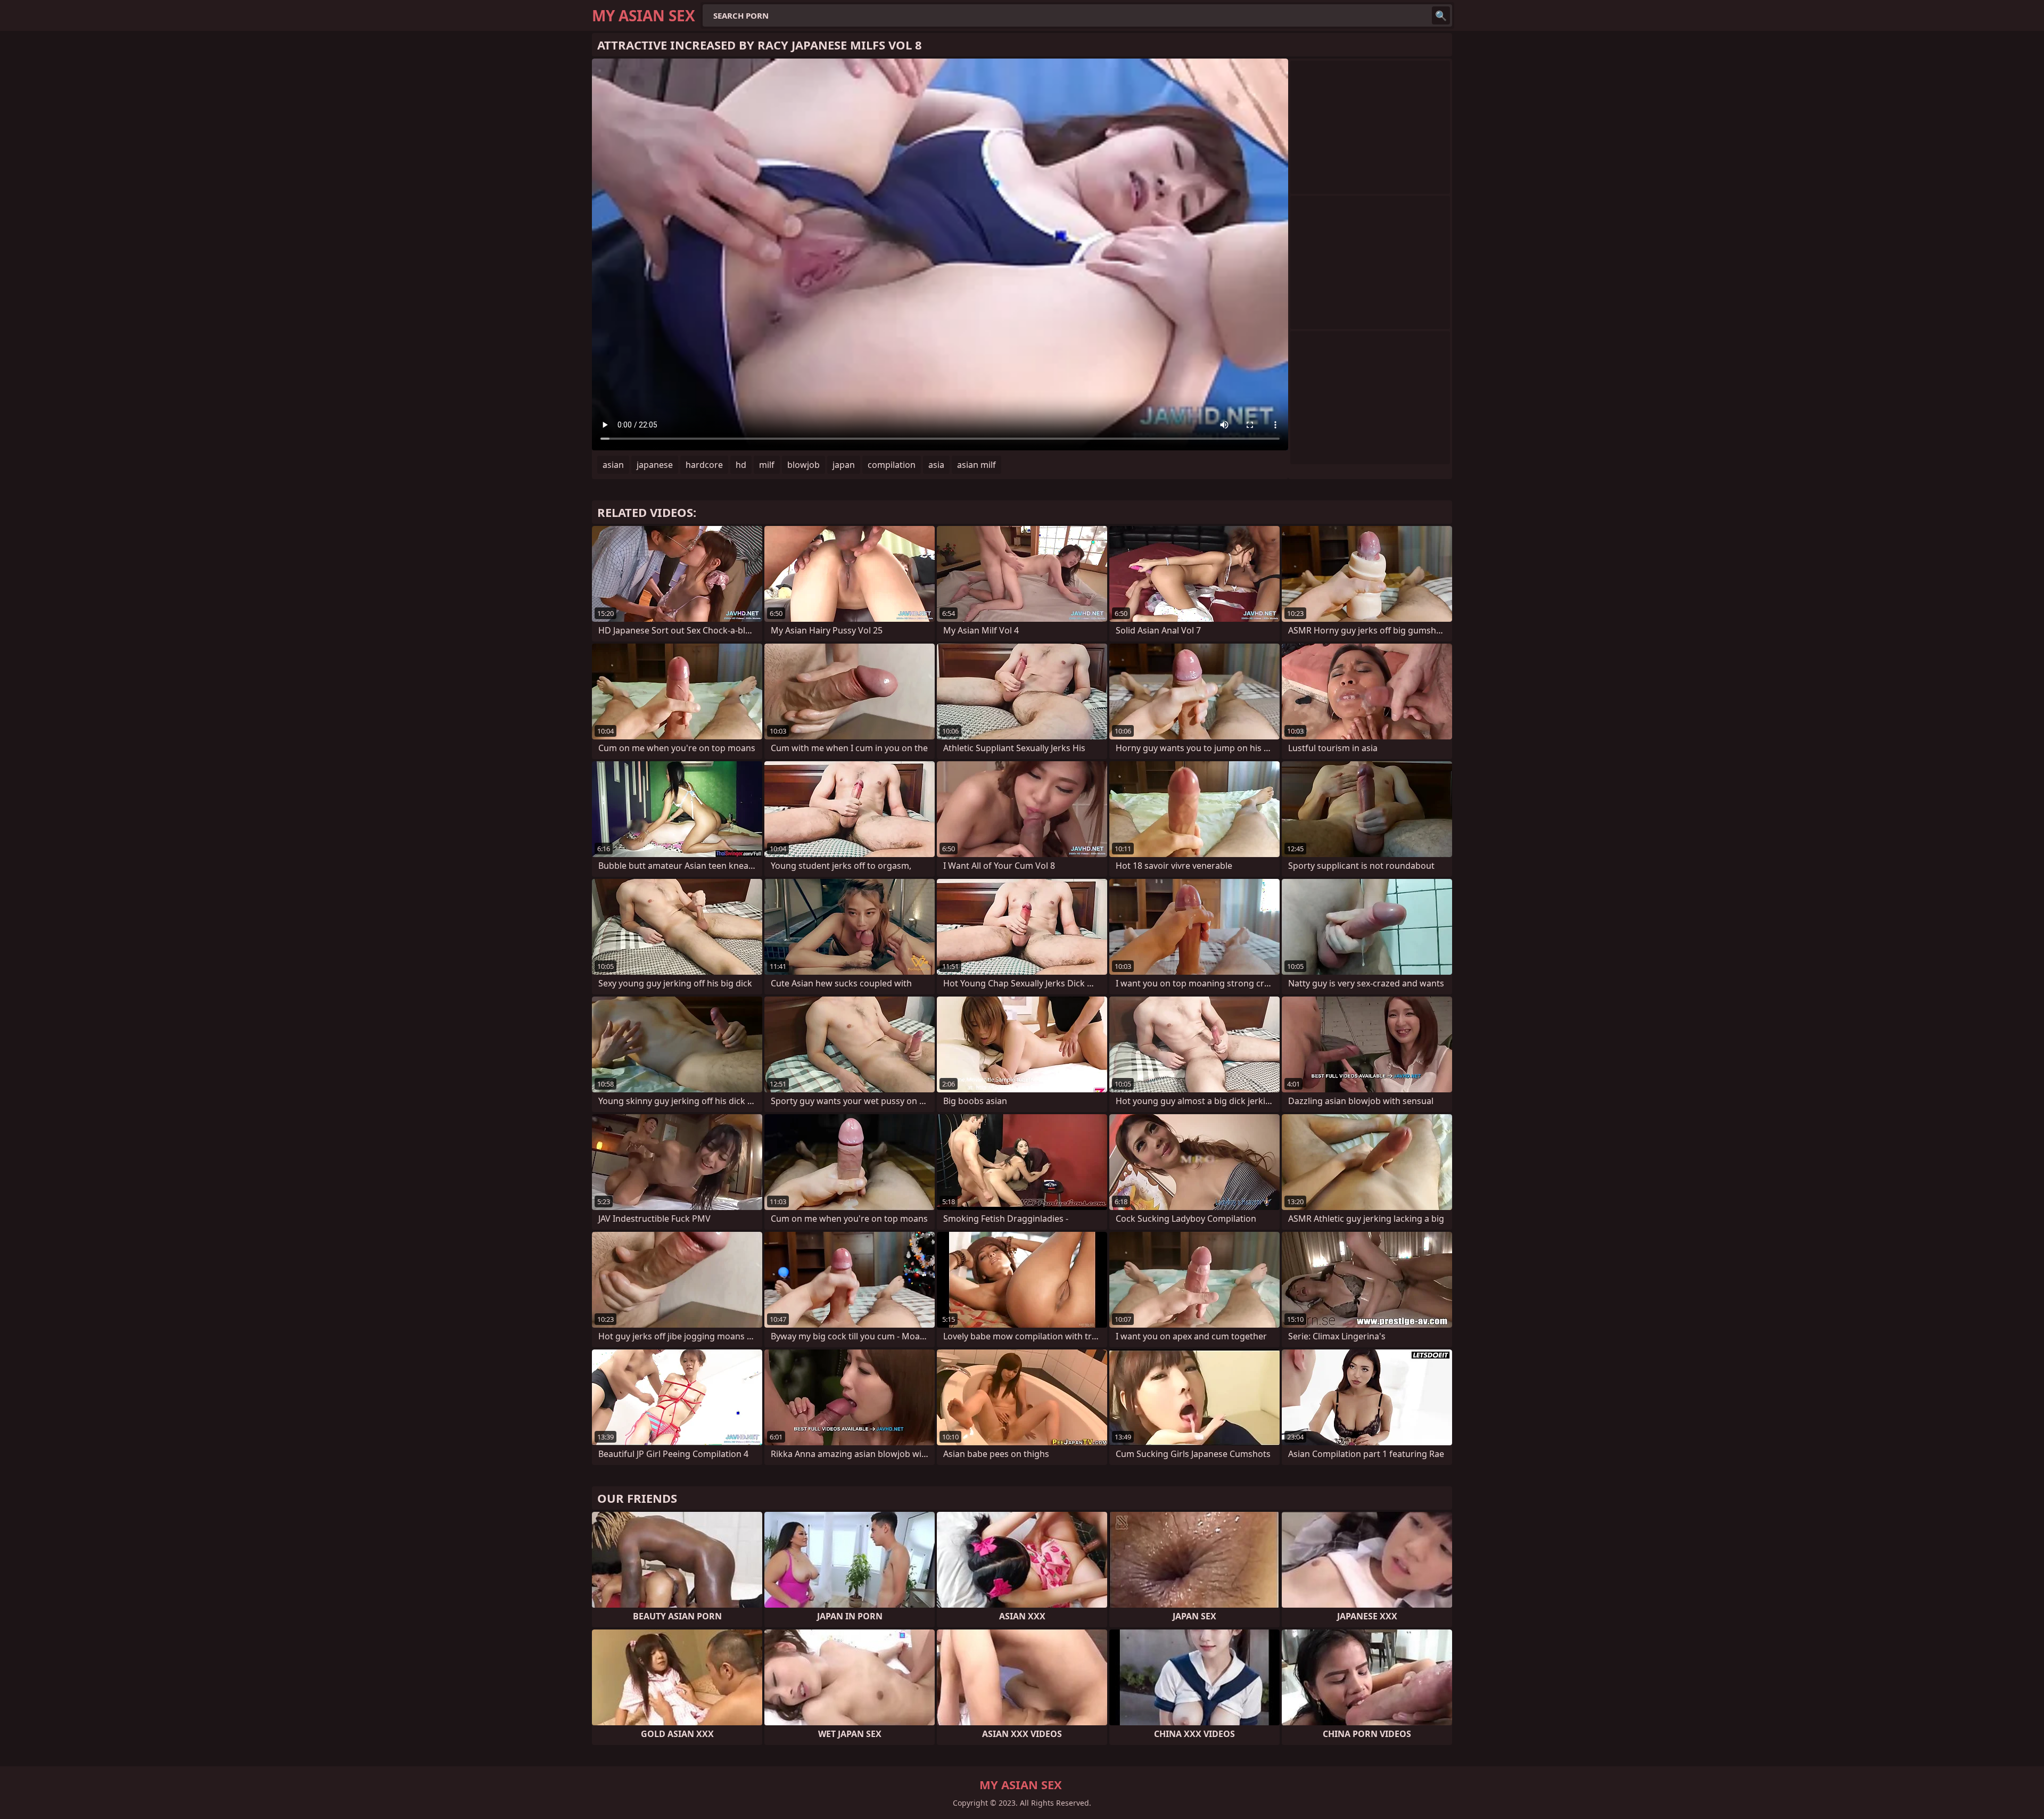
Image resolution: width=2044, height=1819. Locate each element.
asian (613, 465)
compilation (892, 465)
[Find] (1441, 15)
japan (844, 465)
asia (936, 465)
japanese (655, 465)
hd (741, 465)
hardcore (704, 465)
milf (767, 465)
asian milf (976, 465)
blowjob (803, 465)
